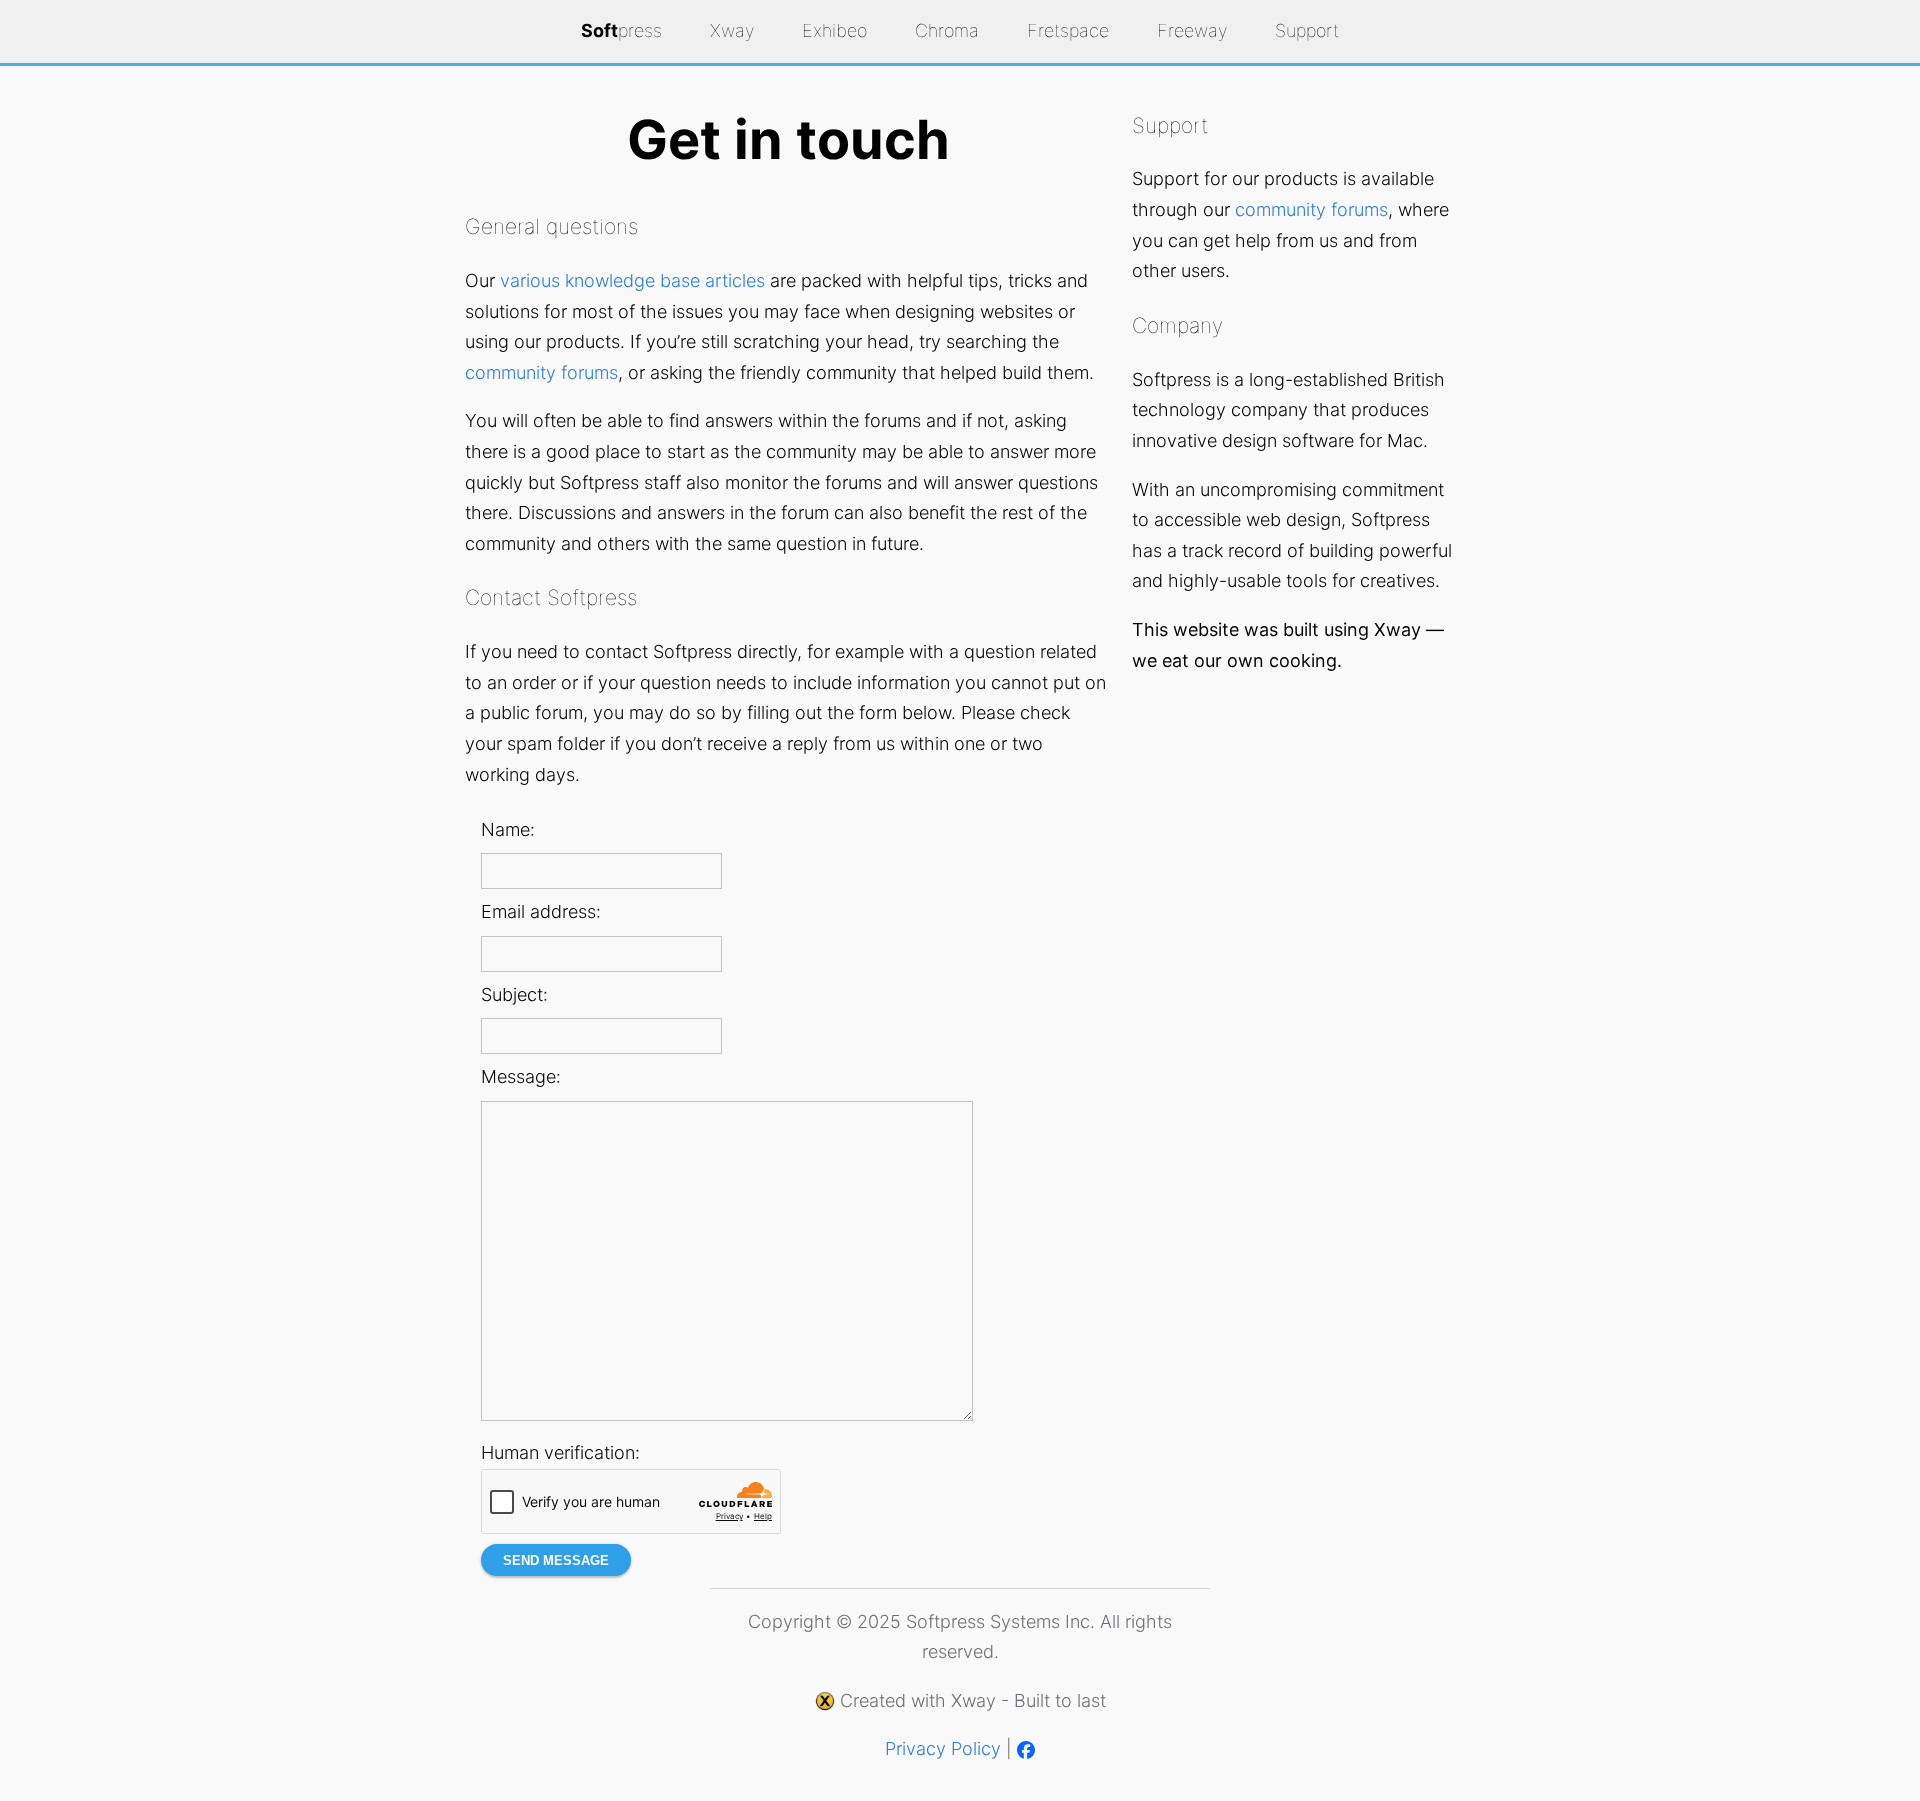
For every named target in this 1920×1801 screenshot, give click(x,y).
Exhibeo (834, 30)
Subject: (514, 994)
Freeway (1192, 30)
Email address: (541, 911)
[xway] (825, 1700)
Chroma (947, 30)
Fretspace (1068, 30)
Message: (521, 1076)
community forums (541, 372)
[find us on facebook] (1026, 1748)
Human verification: (560, 1452)
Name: (508, 829)
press (621, 30)
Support (1307, 30)
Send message (556, 1560)
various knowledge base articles (632, 280)
